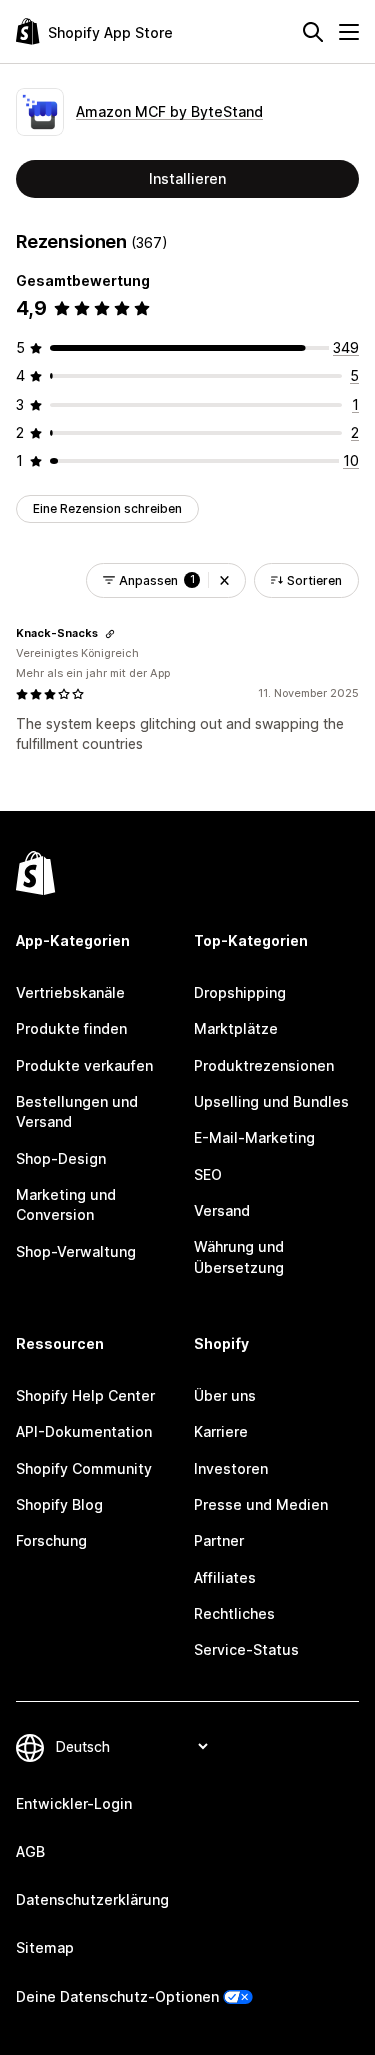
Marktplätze (236, 1028)
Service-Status (246, 1649)
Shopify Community (84, 1468)
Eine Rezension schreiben (107, 508)
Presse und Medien (261, 1504)
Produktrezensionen (264, 1065)
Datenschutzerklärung (92, 1899)
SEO (208, 1174)
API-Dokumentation (84, 1431)
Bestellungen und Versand (77, 1111)
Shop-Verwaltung (76, 1251)
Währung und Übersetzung (239, 1256)
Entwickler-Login (74, 1803)
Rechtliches (234, 1613)
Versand (222, 1210)
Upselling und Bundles (271, 1101)
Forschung (51, 1540)
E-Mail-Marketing (254, 1137)
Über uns (225, 1395)
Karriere (221, 1431)
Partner (219, 1540)
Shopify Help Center (85, 1395)
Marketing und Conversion (66, 1204)
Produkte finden (71, 1028)
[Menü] (349, 32)
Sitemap (45, 1947)
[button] (224, 580)
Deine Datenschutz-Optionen (117, 1996)
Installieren (187, 178)
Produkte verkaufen (84, 1065)
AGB (30, 1851)
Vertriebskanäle (70, 992)
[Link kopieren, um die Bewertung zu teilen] (110, 634)
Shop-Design (61, 1158)
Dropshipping (240, 992)
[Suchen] (313, 32)
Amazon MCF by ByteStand (169, 111)
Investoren (231, 1468)
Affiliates (225, 1577)
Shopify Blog (59, 1504)
